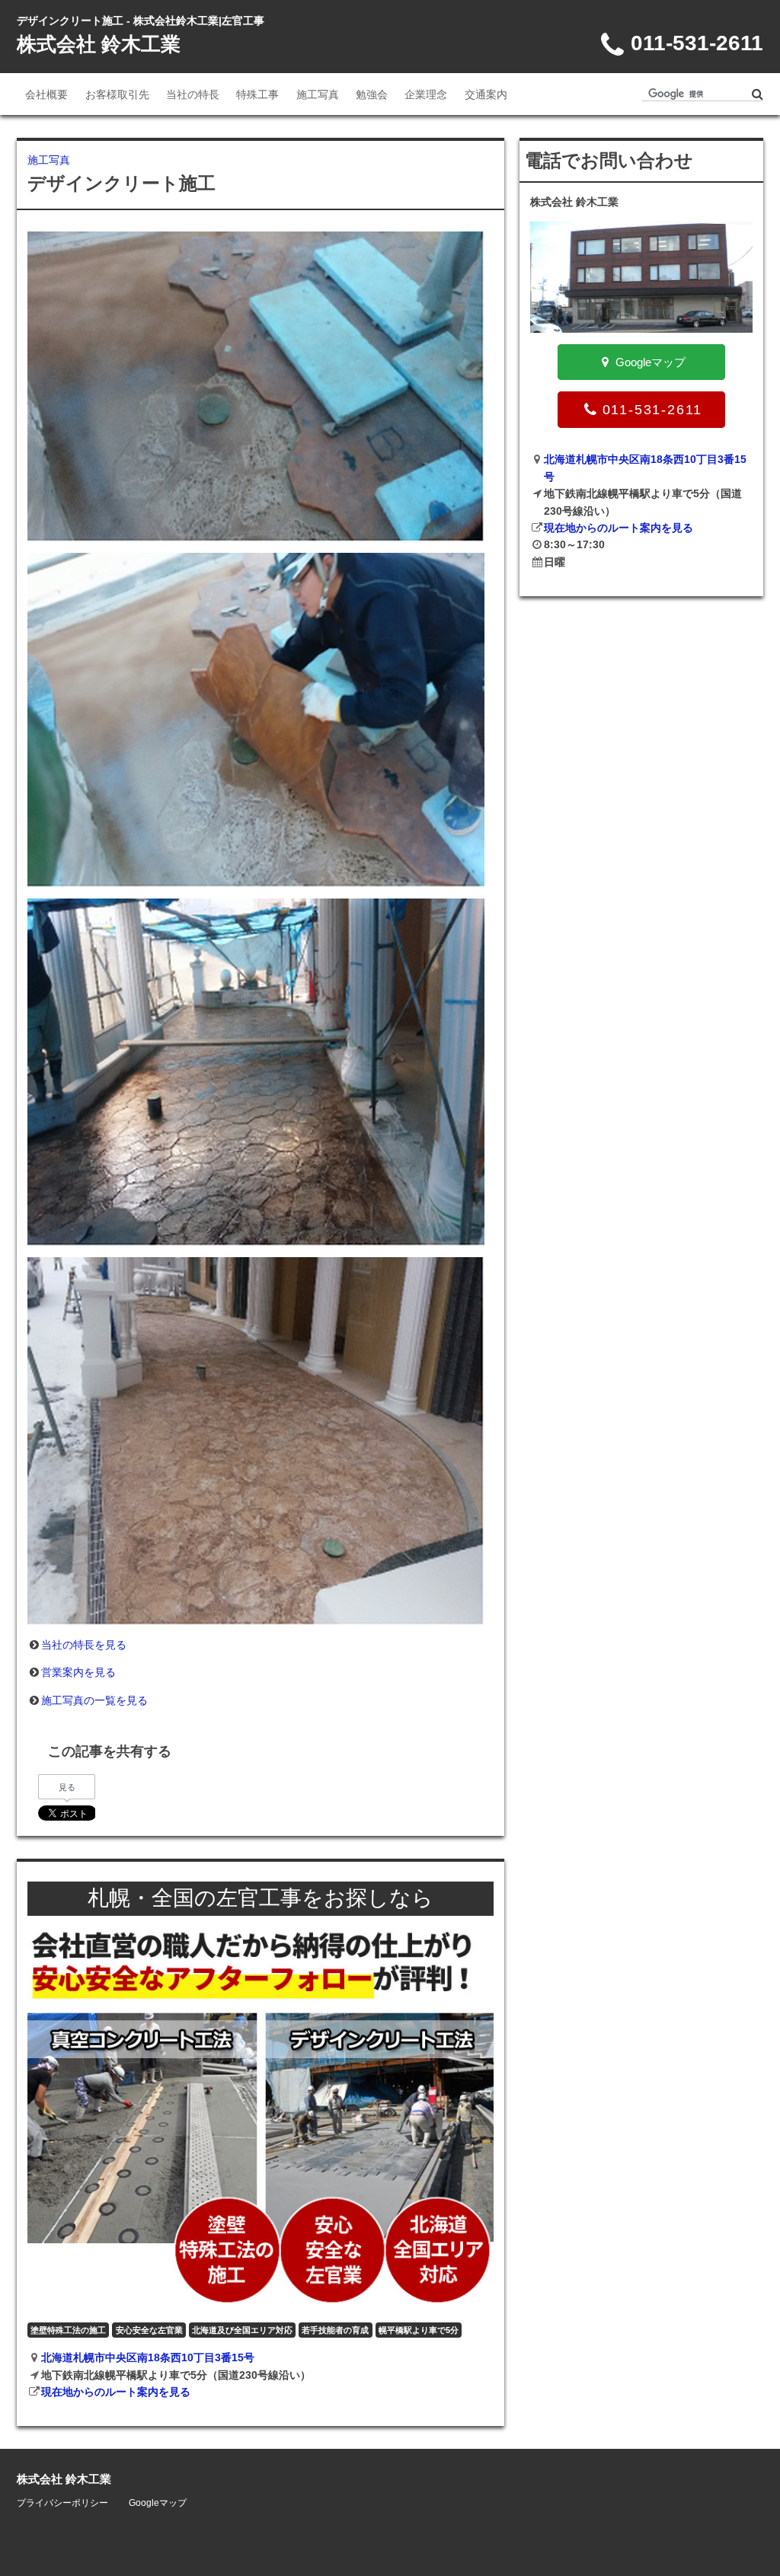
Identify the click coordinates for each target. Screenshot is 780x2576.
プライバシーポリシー (62, 2503)
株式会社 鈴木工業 (99, 44)
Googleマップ (158, 2503)
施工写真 (318, 94)
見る (67, 1787)
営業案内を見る (78, 1672)
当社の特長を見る (84, 1645)
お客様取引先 (117, 94)
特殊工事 (257, 94)
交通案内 (486, 94)
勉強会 (372, 94)
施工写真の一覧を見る (94, 1700)
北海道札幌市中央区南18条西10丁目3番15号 (148, 2357)
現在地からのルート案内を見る (116, 2392)
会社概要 (46, 94)
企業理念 (426, 94)
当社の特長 (193, 94)
